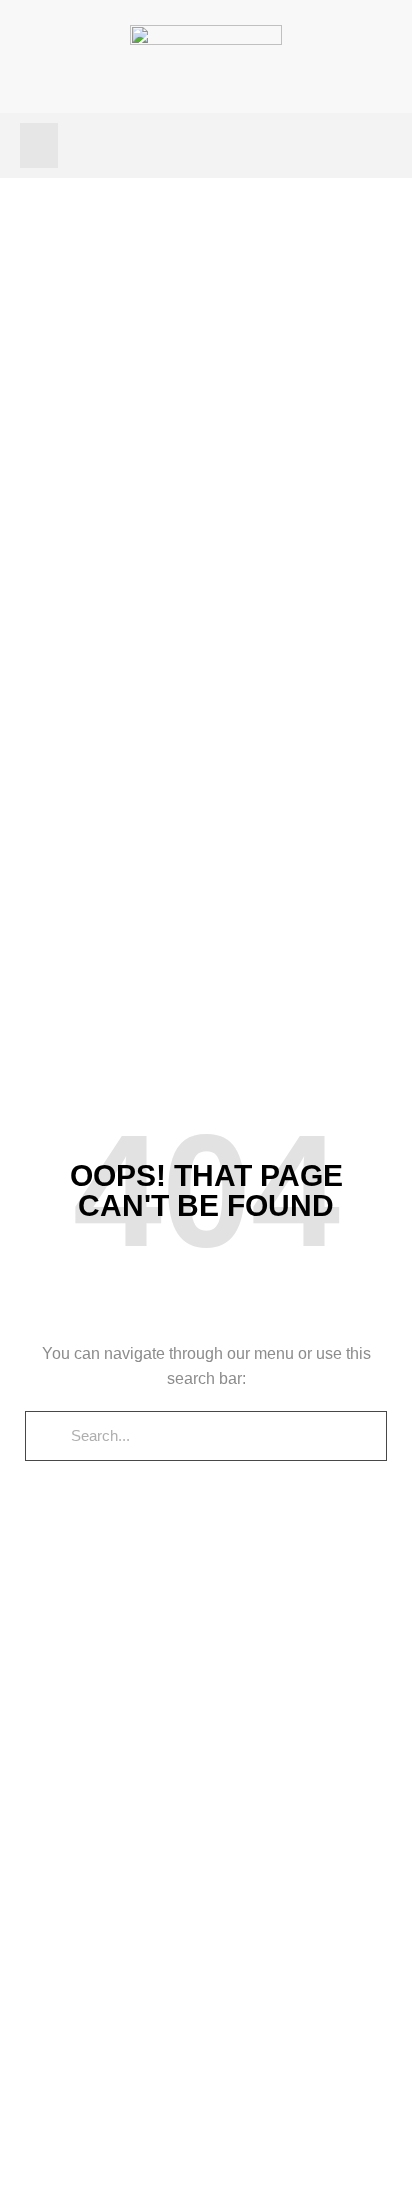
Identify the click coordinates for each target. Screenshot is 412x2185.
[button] (39, 145)
